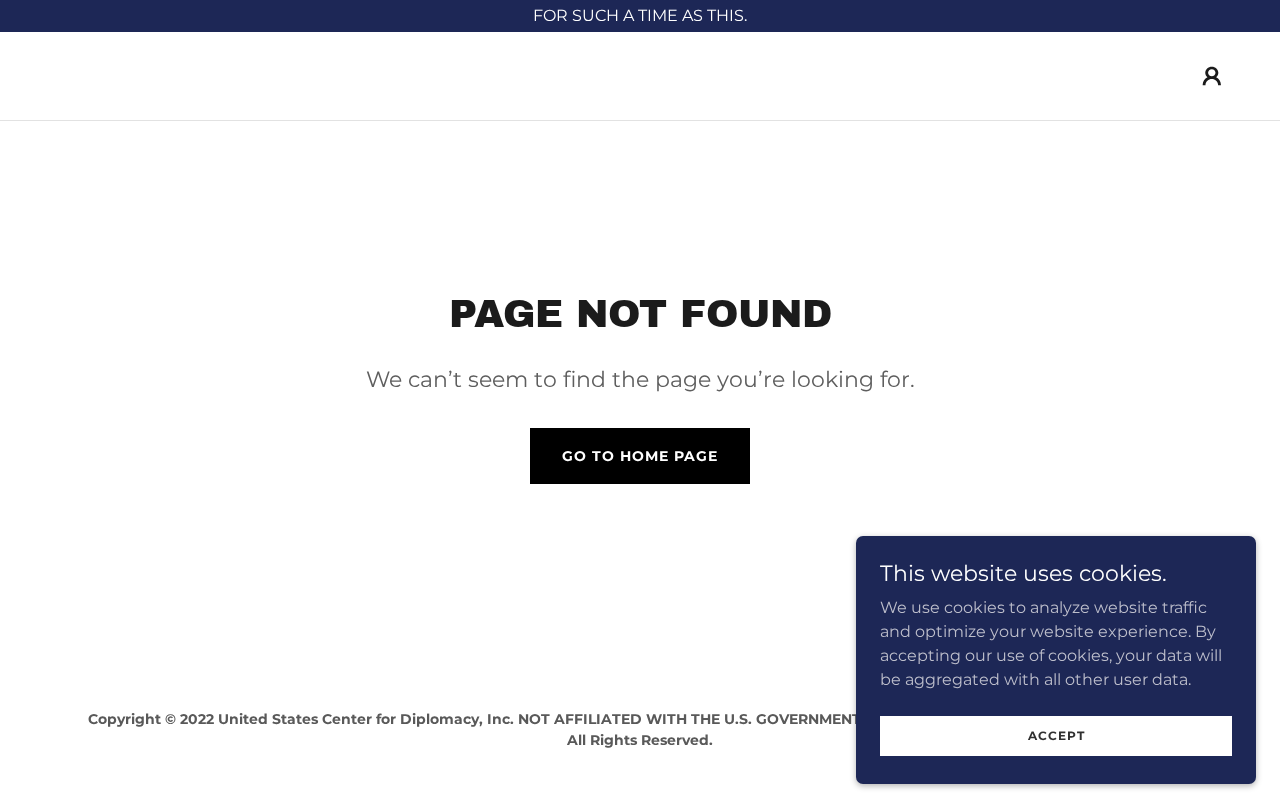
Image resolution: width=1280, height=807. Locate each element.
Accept (1056, 735)
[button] (1212, 76)
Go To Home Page (640, 456)
